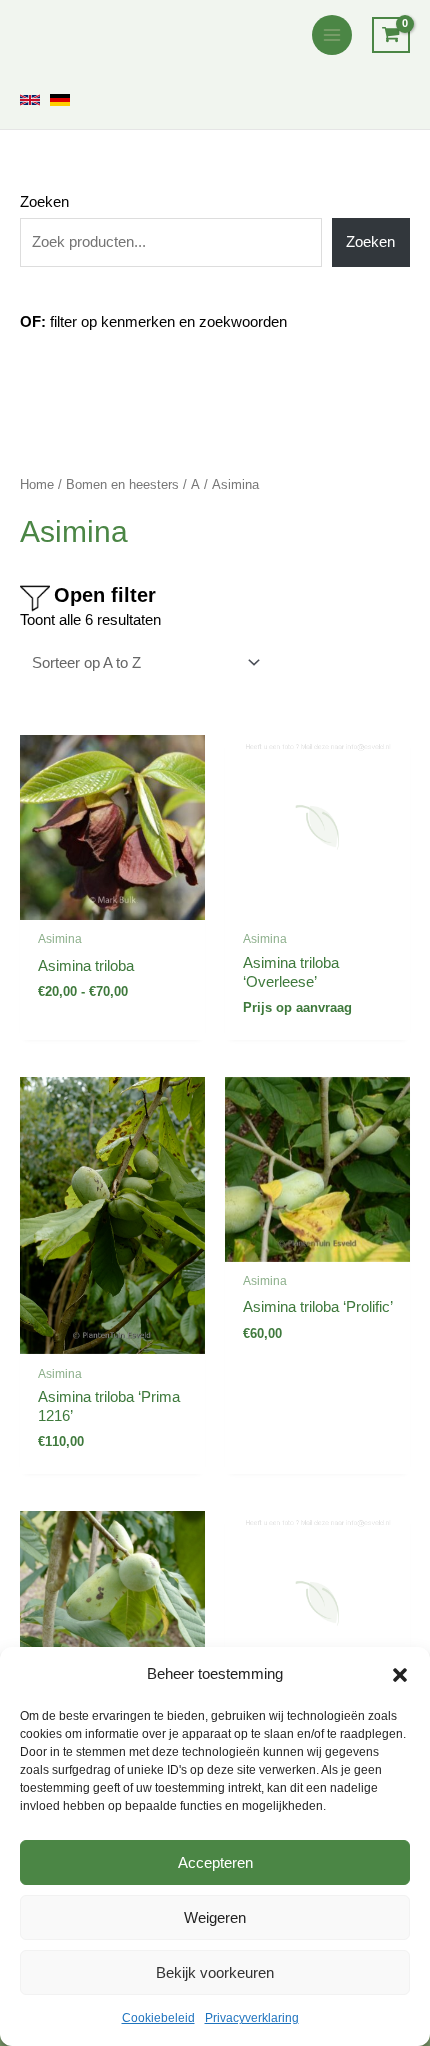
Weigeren (215, 1917)
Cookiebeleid (158, 2018)
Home (37, 484)
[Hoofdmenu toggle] (332, 35)
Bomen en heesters (122, 484)
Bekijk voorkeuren (215, 1972)
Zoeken (44, 202)
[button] (400, 1675)
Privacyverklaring (252, 2018)
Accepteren (215, 1862)
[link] (30, 100)
